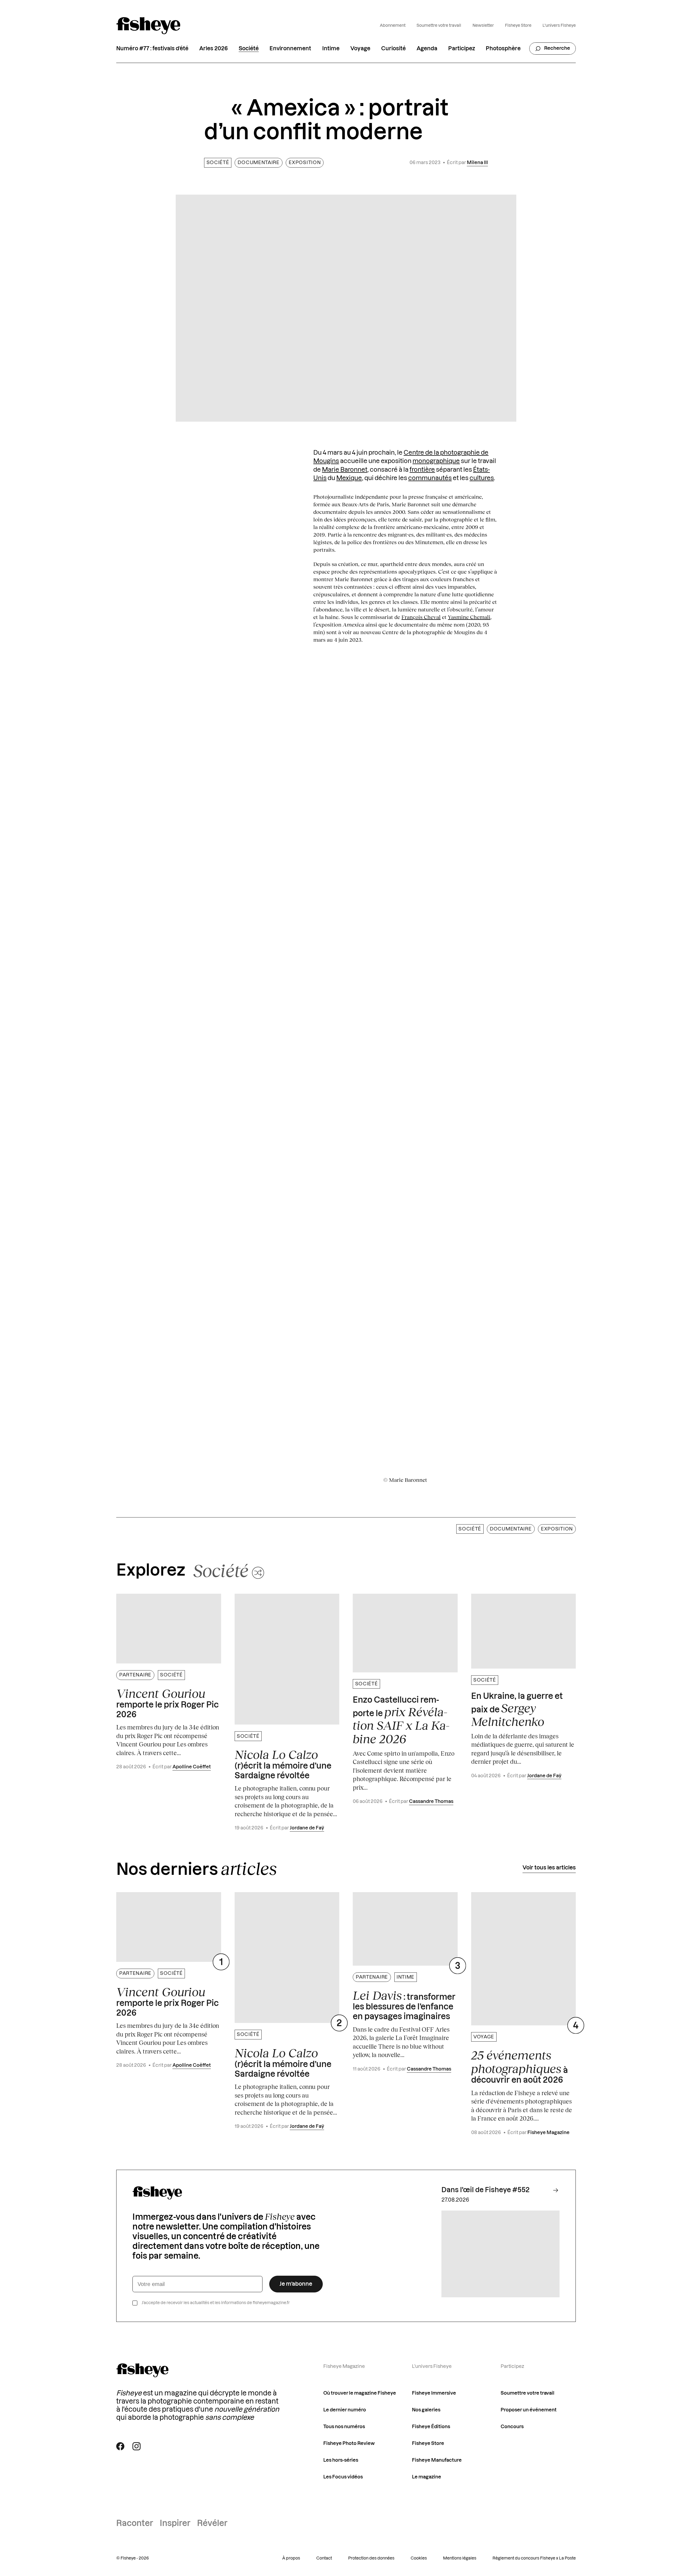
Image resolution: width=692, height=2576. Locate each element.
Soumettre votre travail (439, 26)
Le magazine (427, 2477)
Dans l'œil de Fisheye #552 (485, 2190)
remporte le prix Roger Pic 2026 (167, 1703)
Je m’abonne (296, 2284)
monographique (436, 461)
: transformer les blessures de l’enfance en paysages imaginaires (404, 2005)
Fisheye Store (518, 26)
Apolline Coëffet (192, 1767)
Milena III (477, 163)
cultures (482, 478)
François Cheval (421, 617)
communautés (430, 478)
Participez (462, 49)
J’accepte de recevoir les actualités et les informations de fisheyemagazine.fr (216, 2303)
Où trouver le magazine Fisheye (360, 2393)
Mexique (349, 478)
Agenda (427, 49)
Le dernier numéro (345, 2410)
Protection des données (371, 2558)
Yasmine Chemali (469, 617)
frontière (422, 470)
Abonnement (393, 26)
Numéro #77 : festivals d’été (152, 49)
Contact (324, 2558)
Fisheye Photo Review (349, 2443)
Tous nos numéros (344, 2427)
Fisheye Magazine (548, 2133)
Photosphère (503, 49)
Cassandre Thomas (431, 1801)
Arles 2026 (214, 49)
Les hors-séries (341, 2460)
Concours (512, 2427)
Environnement (290, 49)
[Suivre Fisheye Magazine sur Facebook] (120, 2446)
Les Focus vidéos (343, 2477)
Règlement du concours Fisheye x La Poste (534, 2558)
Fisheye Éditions (431, 2427)
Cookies (419, 2558)
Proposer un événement (529, 2410)
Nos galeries (426, 2410)
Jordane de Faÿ (307, 1828)
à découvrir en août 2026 (520, 2066)
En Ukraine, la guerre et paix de (517, 1710)
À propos (291, 2558)
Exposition (305, 163)
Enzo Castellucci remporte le (401, 1721)
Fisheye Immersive (434, 2393)
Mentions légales (460, 2558)
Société (249, 49)
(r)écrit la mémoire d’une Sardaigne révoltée (283, 1764)
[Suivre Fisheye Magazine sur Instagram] (137, 2446)
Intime (331, 49)
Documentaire (258, 163)
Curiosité (393, 49)
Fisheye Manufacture (437, 2460)
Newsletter (483, 26)
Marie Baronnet (345, 470)
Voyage (360, 49)
